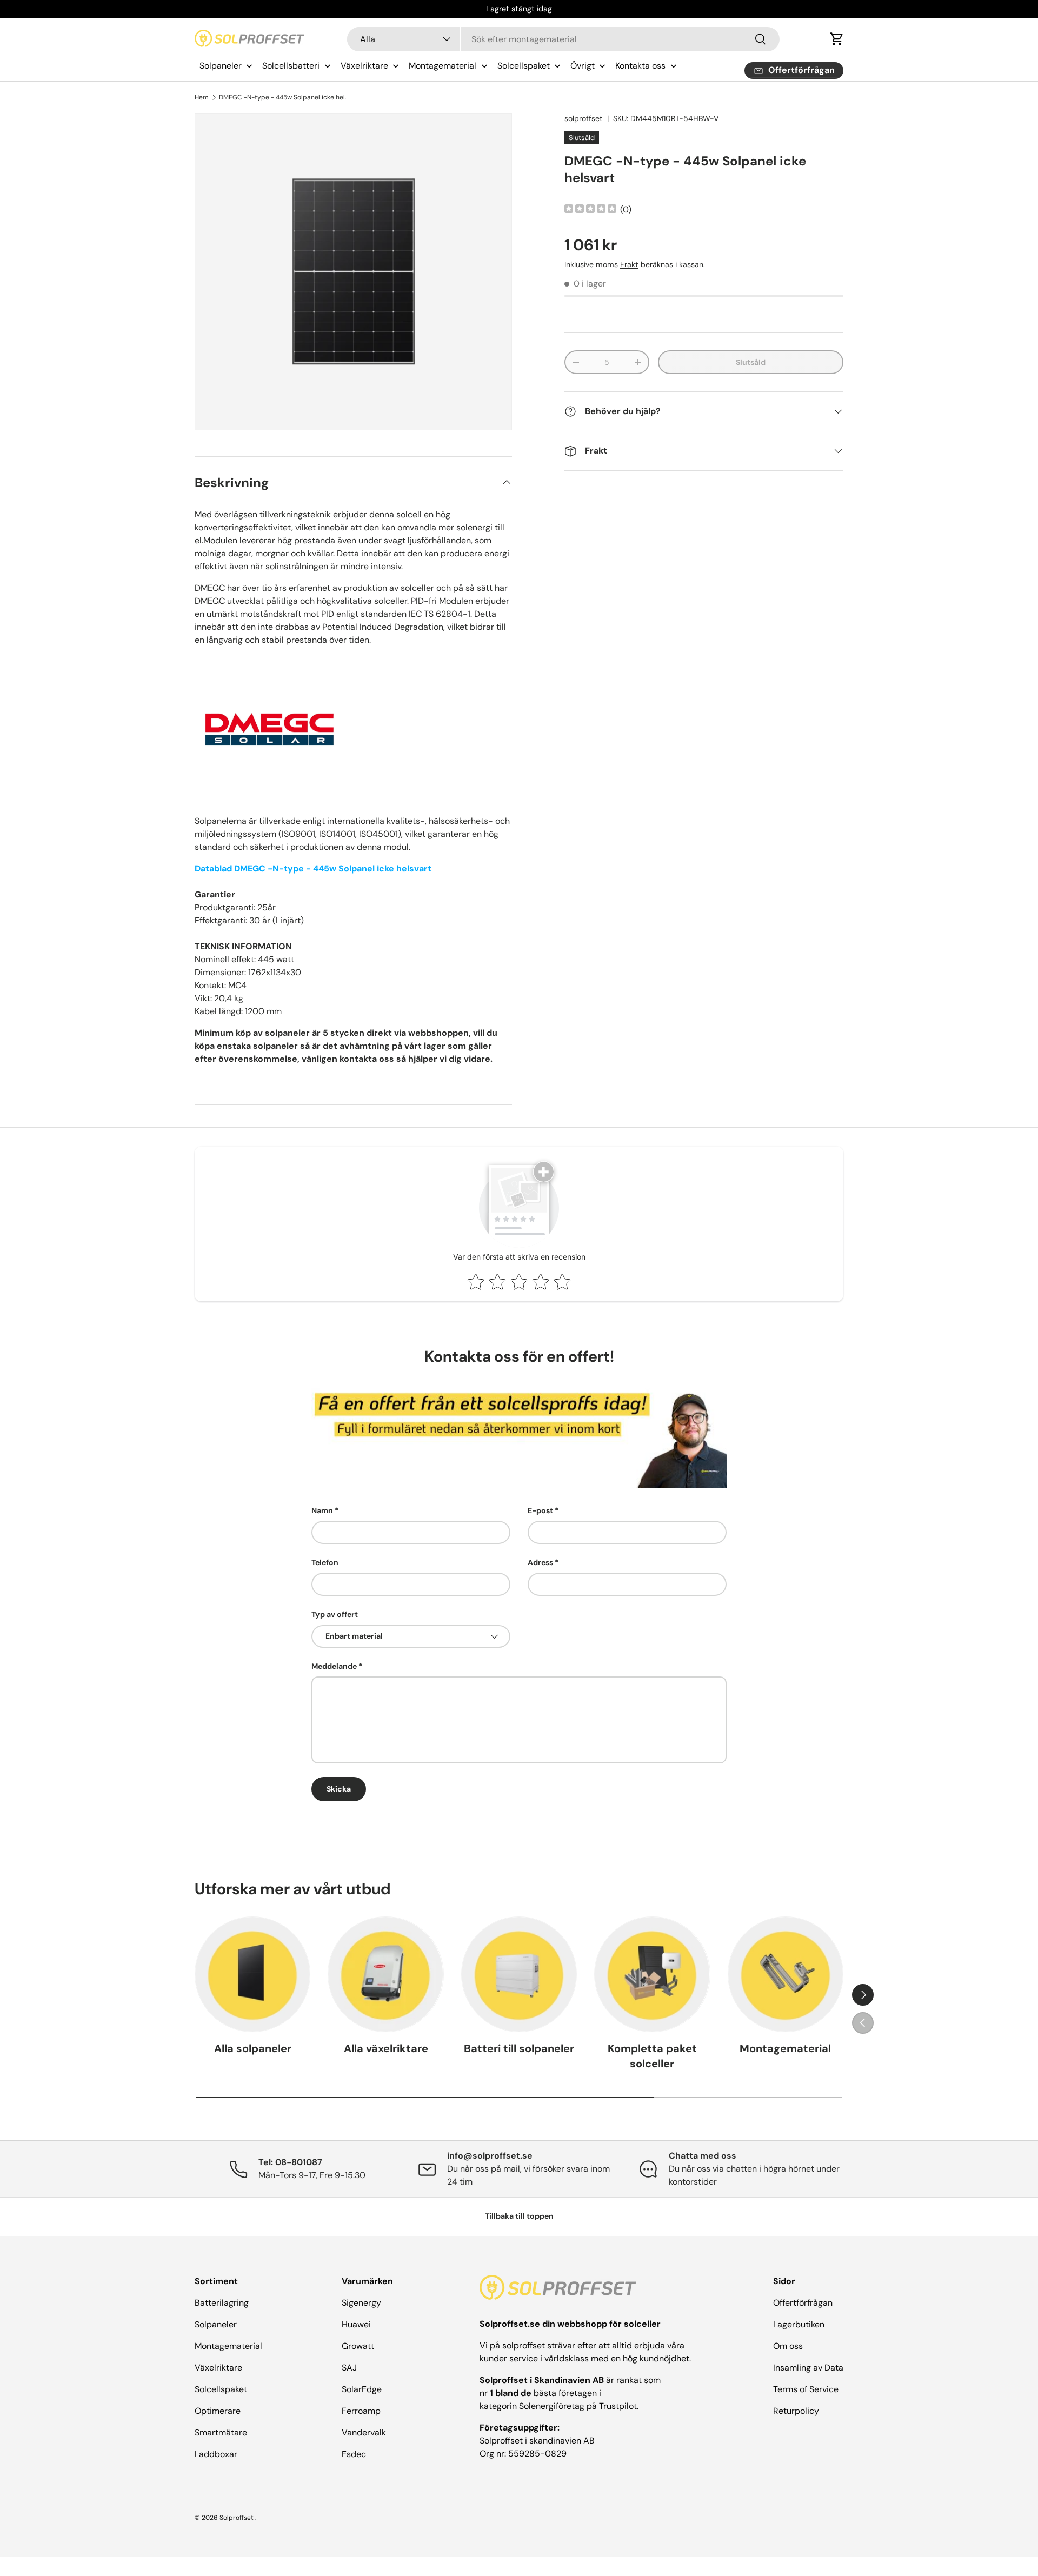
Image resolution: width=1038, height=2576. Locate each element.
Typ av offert (335, 1614)
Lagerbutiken (799, 2324)
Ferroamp (361, 2411)
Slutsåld (751, 362)
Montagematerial (785, 2048)
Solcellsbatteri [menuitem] (291, 66)
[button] (837, 39)
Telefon (325, 1562)
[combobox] (564, 39)
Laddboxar (216, 2454)
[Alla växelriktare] (385, 1974)
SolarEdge (362, 2389)
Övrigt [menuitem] (583, 66)
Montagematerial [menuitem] (443, 66)
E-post (540, 1510)
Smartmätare (221, 2432)
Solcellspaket (221, 2389)
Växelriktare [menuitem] (364, 66)
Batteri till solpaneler (519, 2048)
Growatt (358, 2346)
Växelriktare (218, 2368)
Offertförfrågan (803, 2303)
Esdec (354, 2454)
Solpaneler (216, 2324)
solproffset (584, 118)
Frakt (629, 264)
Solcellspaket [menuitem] (524, 66)
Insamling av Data (808, 2368)
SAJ (349, 2368)
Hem (202, 97)
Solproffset (237, 2518)
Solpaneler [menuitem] (221, 66)
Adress (540, 1562)
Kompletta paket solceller (652, 2056)
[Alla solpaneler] (252, 1974)
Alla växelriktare (386, 2048)
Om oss (788, 2346)
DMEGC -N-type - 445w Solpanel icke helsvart (284, 97)
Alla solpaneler (253, 2048)
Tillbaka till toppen (519, 2216)
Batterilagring (222, 2303)
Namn (322, 1510)
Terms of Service (806, 2389)
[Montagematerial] (786, 1974)
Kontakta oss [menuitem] (640, 66)
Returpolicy (796, 2411)
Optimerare (218, 2411)
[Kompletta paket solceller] (652, 1974)
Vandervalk (364, 2432)
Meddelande (334, 1666)
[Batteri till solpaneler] (519, 1974)
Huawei (356, 2324)
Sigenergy (361, 2303)
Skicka (339, 1789)
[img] (590, 210)
